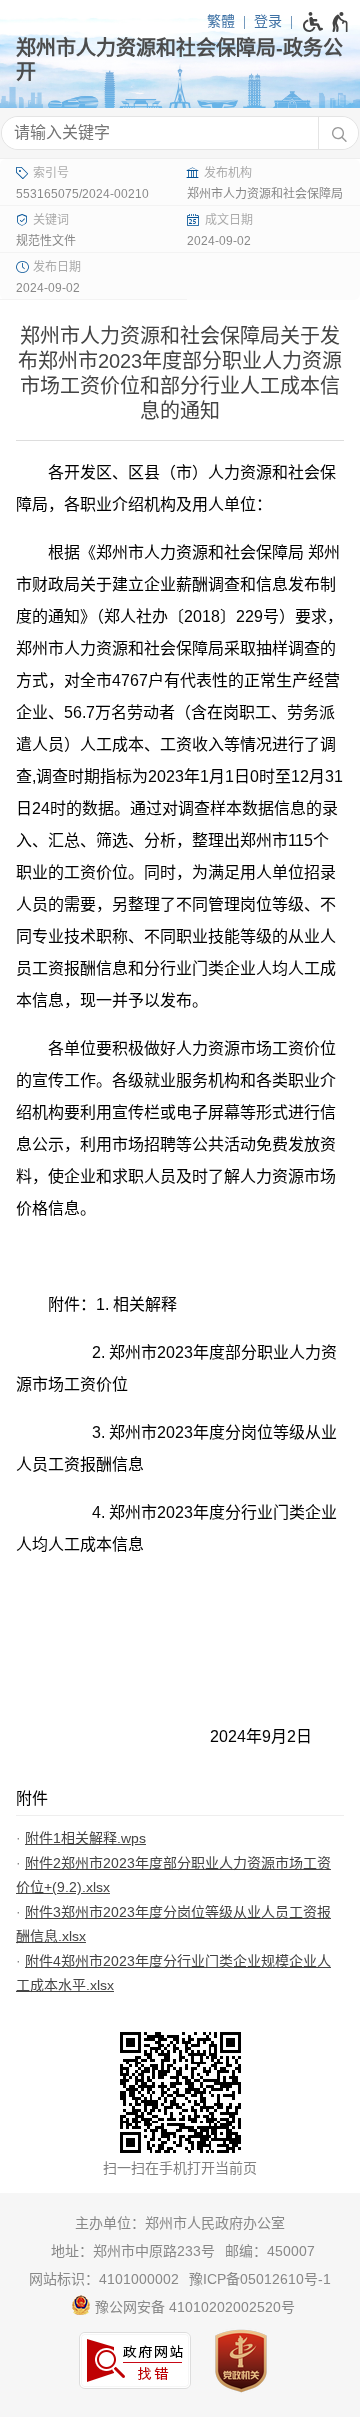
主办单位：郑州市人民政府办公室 (180, 2223)
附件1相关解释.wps (85, 1838)
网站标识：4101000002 (104, 2279)
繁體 (221, 21)
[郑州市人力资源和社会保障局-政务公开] (180, 60)
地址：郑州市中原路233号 (133, 2251)
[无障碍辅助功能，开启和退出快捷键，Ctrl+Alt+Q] (326, 22)
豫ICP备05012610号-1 (260, 2279)
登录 (268, 21)
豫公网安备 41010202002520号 (193, 2307)
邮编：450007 (270, 2251)
